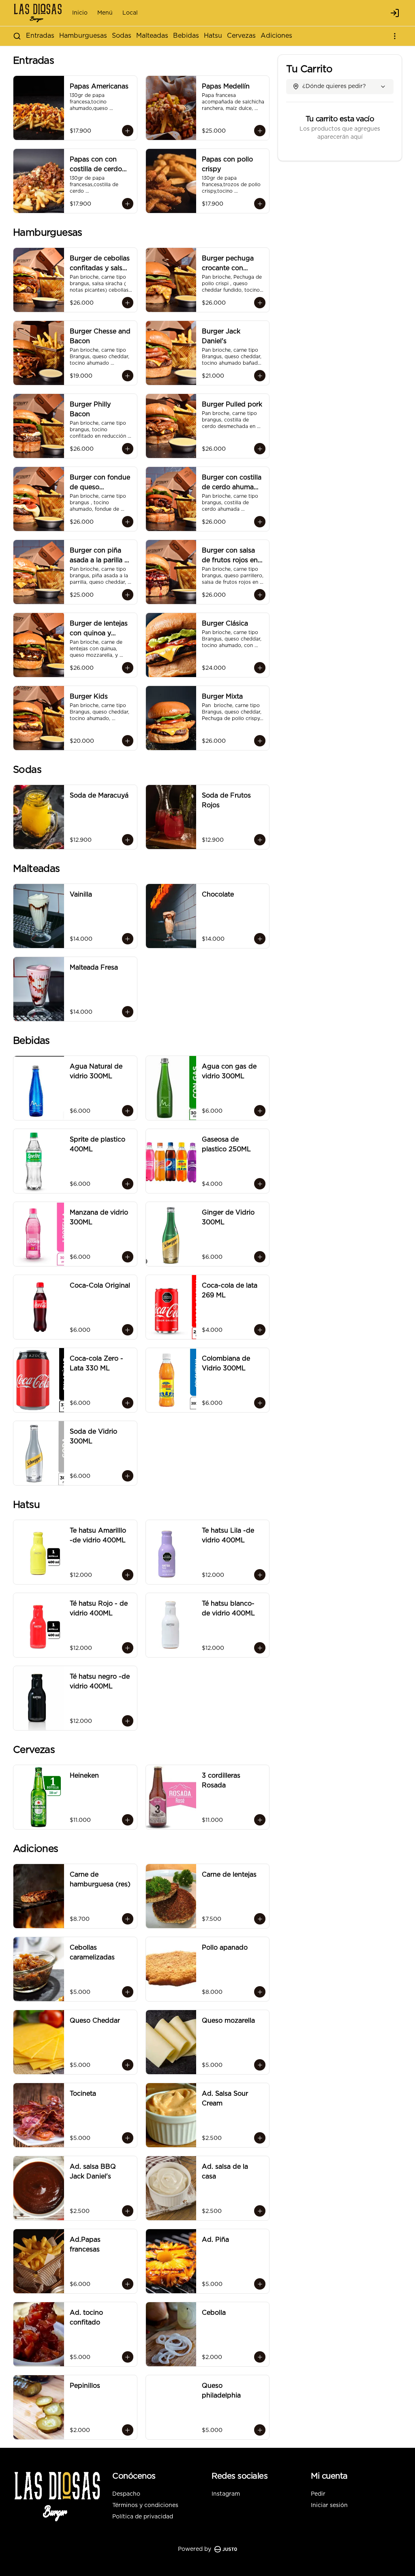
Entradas (40, 36)
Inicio (80, 13)
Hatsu (213, 36)
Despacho (126, 2494)
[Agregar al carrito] (128, 131)
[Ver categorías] (395, 36)
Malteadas (152, 36)
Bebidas (186, 36)
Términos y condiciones (145, 2505)
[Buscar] (17, 36)
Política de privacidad (143, 2517)
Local (130, 13)
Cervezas (241, 36)
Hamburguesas (83, 36)
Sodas (122, 36)
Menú (105, 13)
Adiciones (276, 36)
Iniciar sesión (329, 2505)
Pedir (318, 2494)
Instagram (226, 2494)
